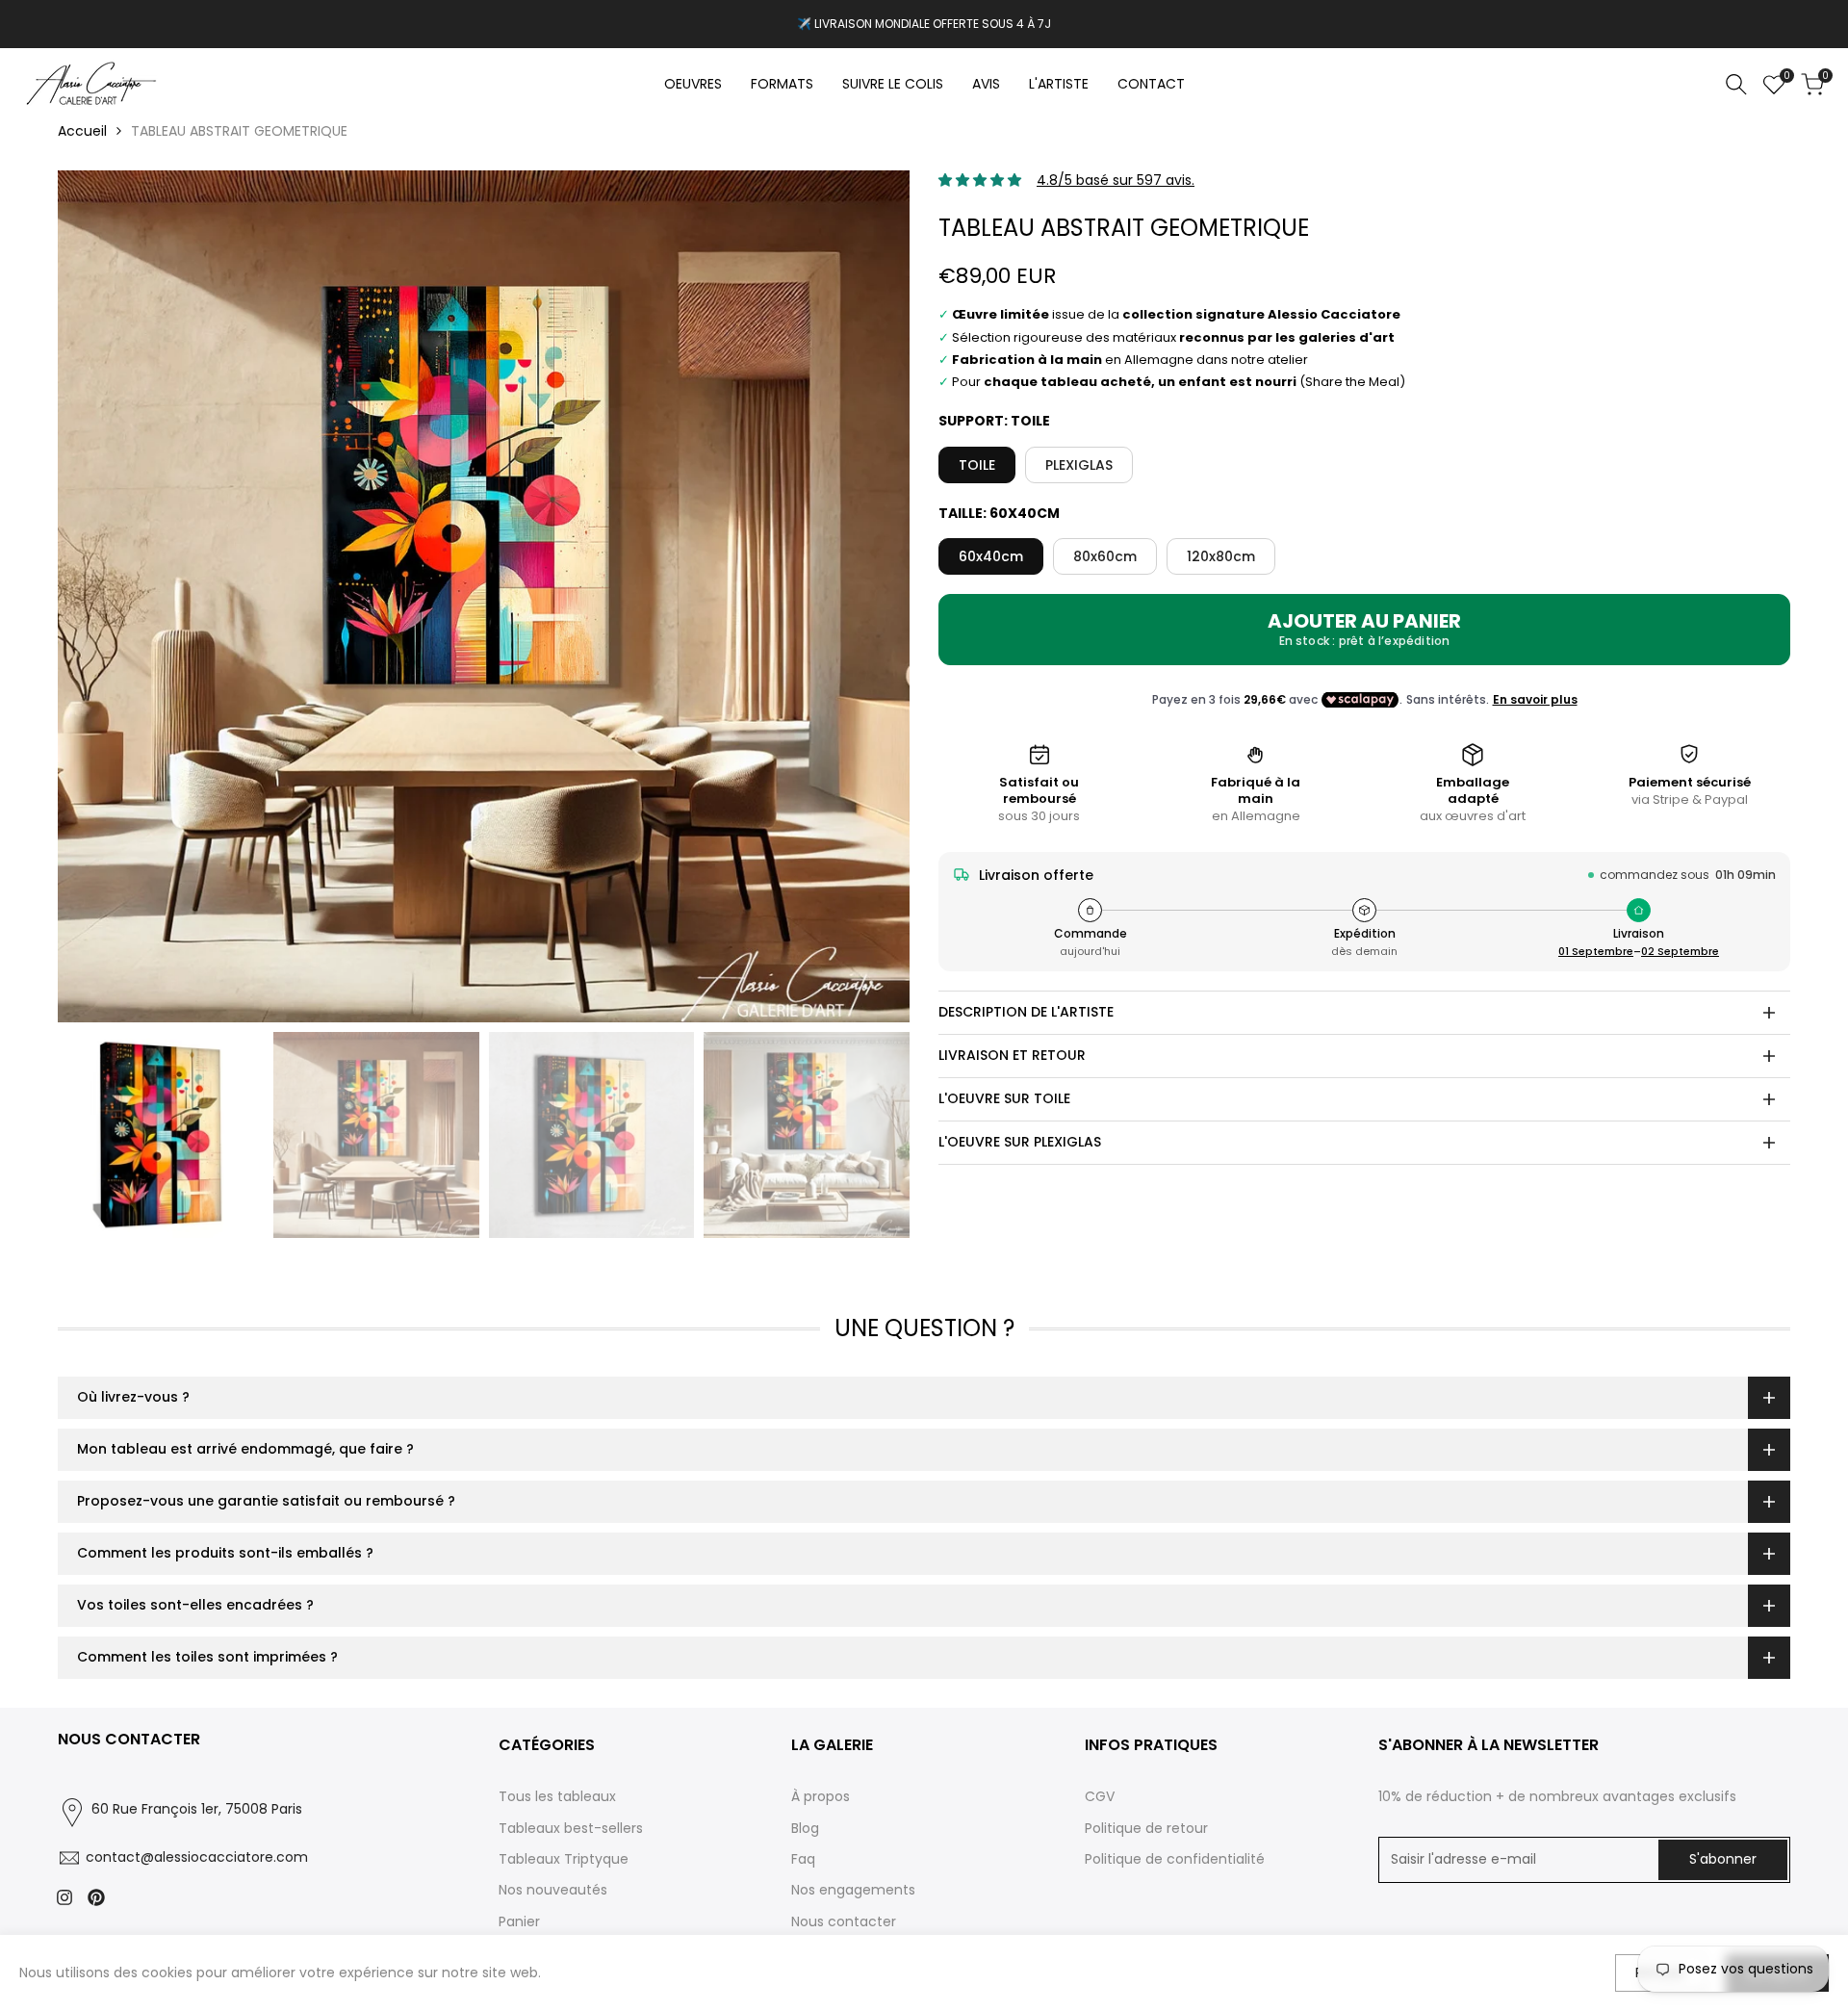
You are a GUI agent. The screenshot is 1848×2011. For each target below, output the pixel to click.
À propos (821, 1796)
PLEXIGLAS (1079, 465)
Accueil (82, 131)
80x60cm (1105, 556)
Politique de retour (1146, 1828)
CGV (1100, 1796)
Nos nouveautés (553, 1890)
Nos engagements (853, 1890)
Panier (519, 1921)
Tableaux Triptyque (564, 1859)
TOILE (977, 465)
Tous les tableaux (557, 1796)
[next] (871, 597)
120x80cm (1221, 556)
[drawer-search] (1736, 84)
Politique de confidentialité (1175, 1859)
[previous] (96, 597)
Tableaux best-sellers (571, 1828)
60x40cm (991, 556)
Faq (803, 1859)
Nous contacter (844, 1921)
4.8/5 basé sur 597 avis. (1116, 180)
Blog (805, 1828)
